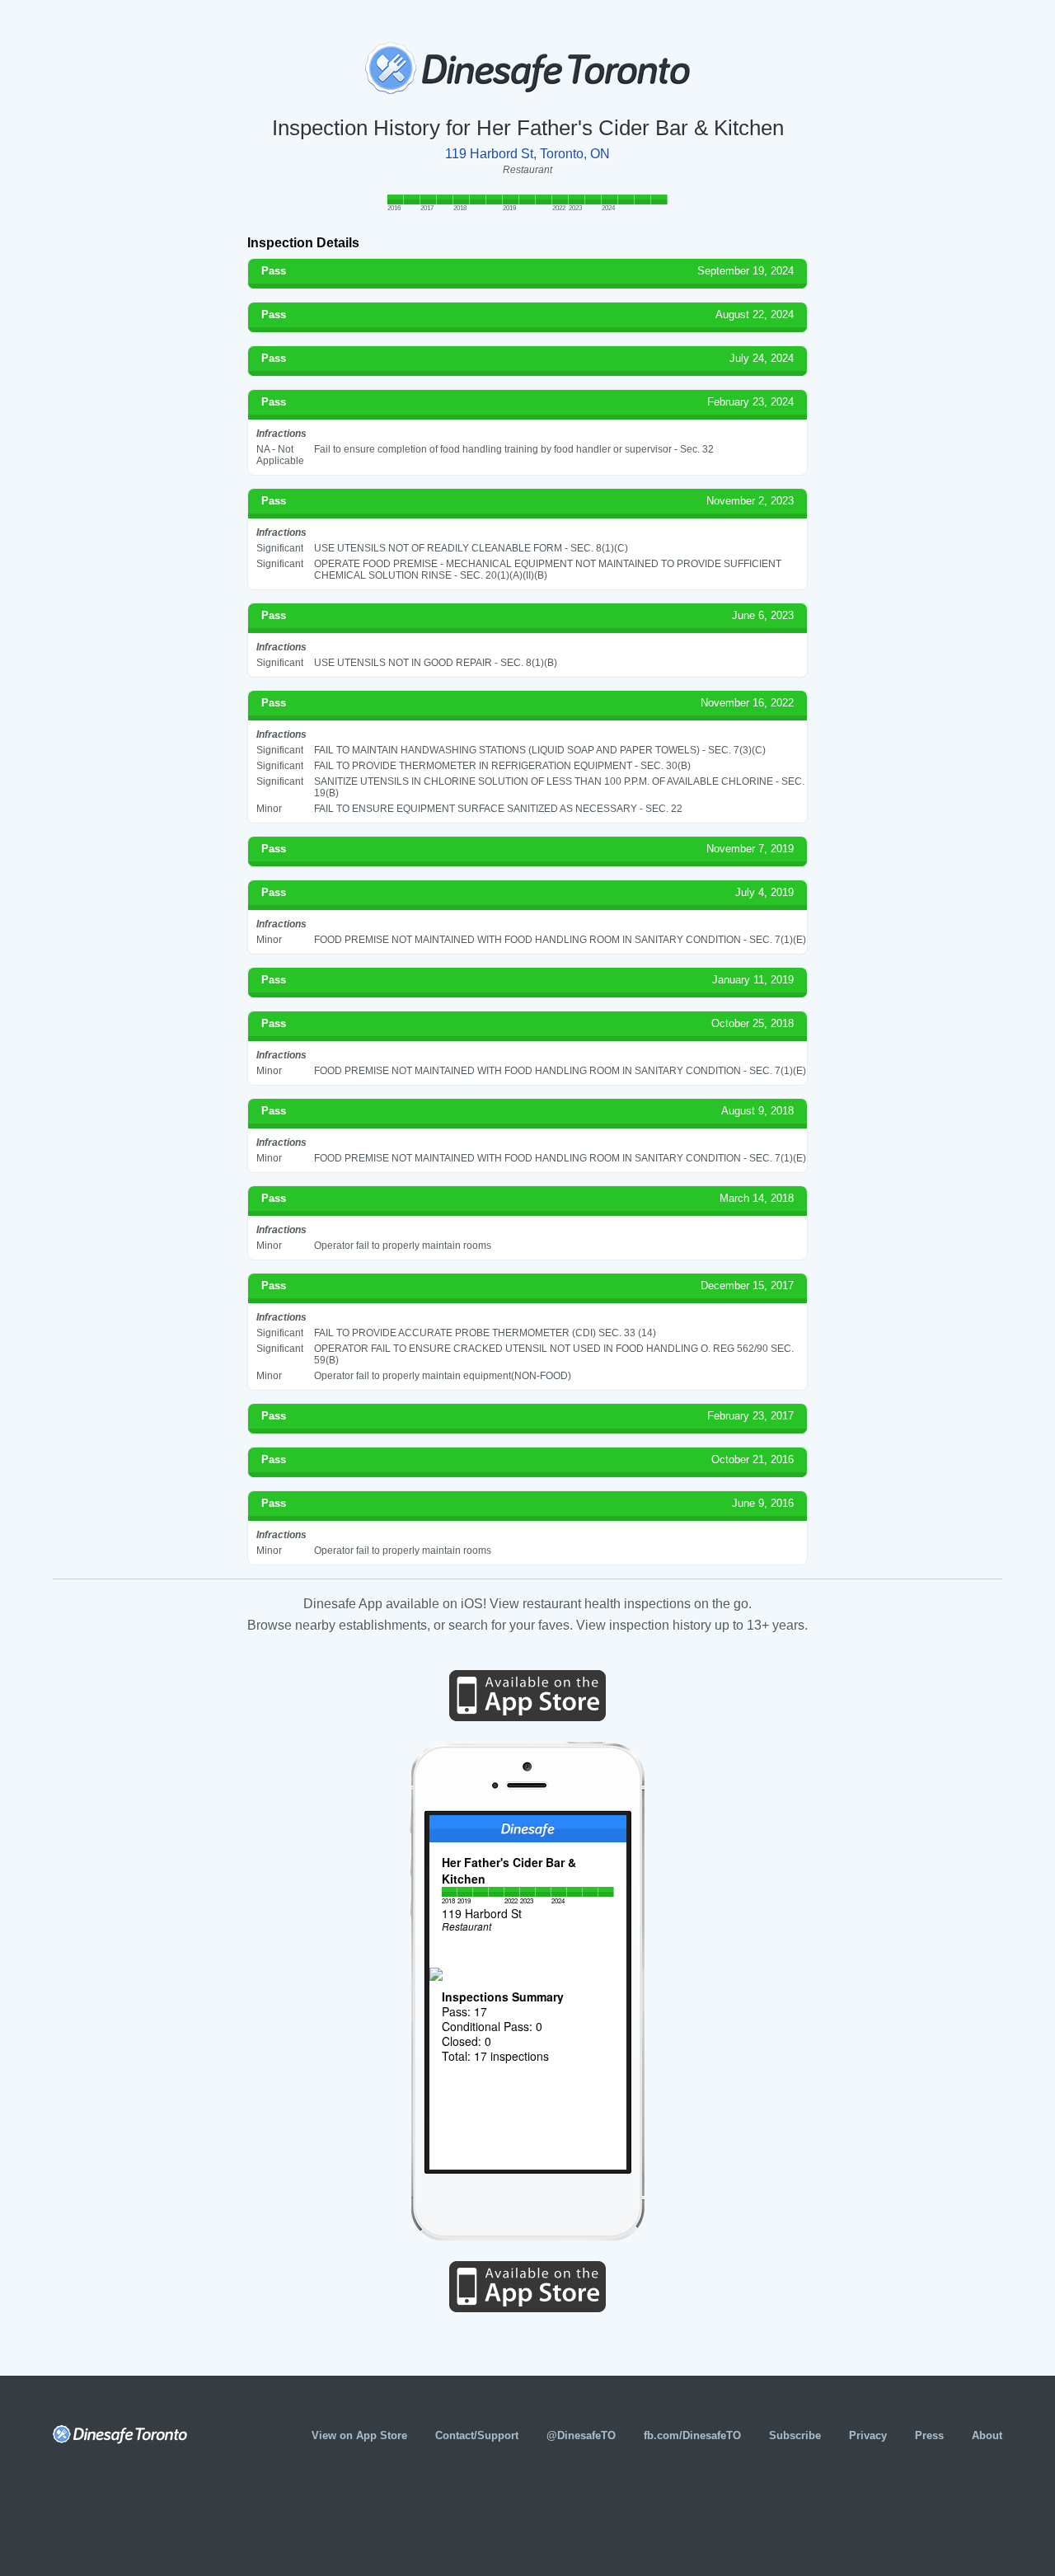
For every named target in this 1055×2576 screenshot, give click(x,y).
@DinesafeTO (581, 2435)
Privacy (868, 2435)
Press (929, 2435)
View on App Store (359, 2435)
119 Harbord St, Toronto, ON (527, 154)
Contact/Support (477, 2435)
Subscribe (795, 2435)
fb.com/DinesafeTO (692, 2435)
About (987, 2435)
